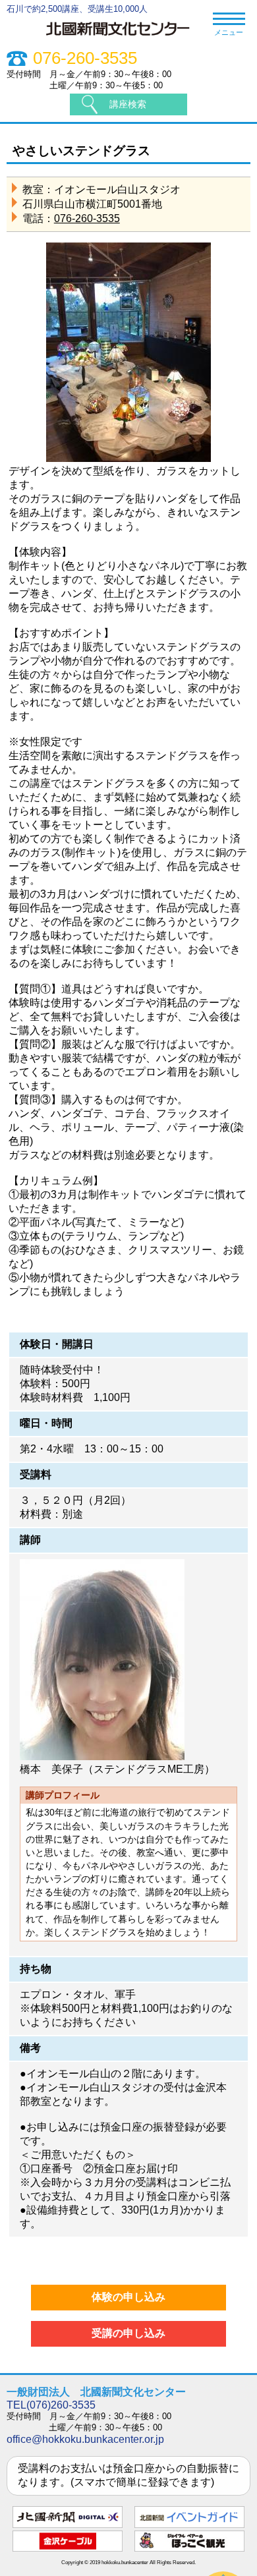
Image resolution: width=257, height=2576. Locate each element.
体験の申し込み (128, 2297)
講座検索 (128, 104)
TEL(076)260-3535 (51, 2405)
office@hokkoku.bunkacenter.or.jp (85, 2439)
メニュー (229, 32)
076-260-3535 (85, 58)
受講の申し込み (128, 2333)
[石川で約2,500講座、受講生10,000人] (124, 37)
